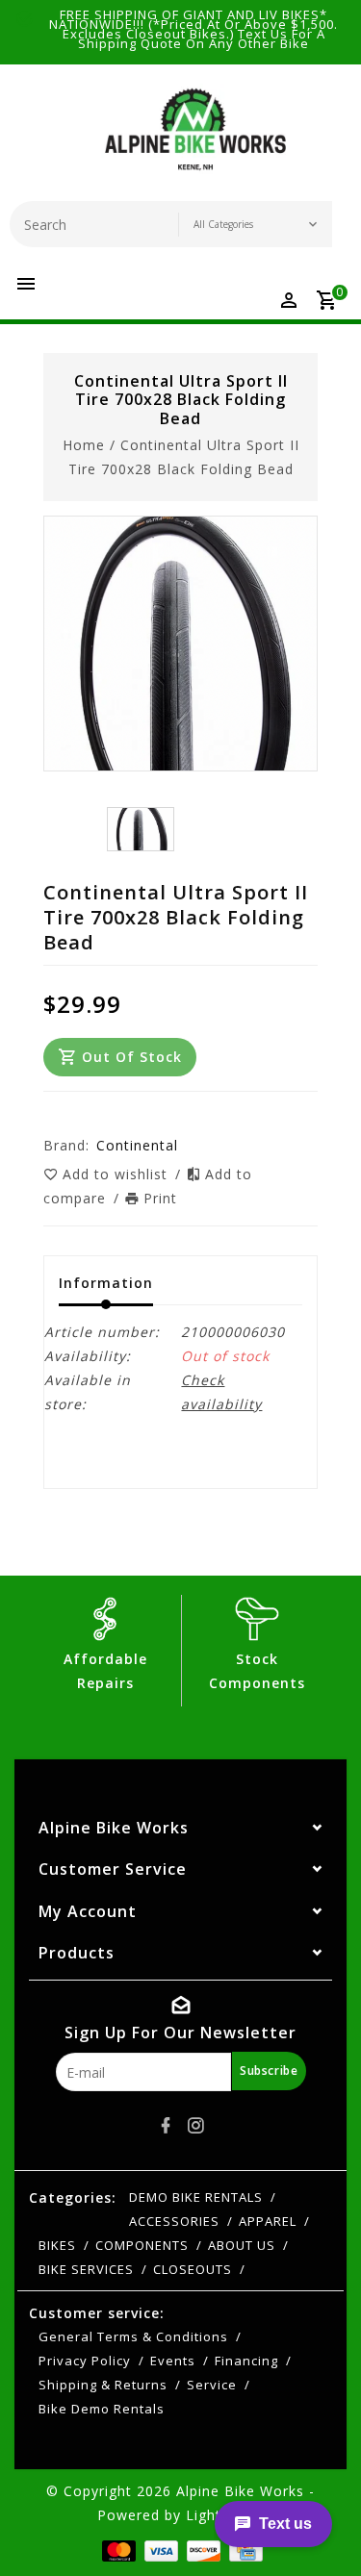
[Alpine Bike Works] (195, 138)
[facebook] (166, 2126)
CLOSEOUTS (193, 2269)
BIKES (57, 2245)
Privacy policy (85, 2361)
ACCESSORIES (174, 2221)
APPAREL (268, 2221)
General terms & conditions (133, 2336)
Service (212, 2385)
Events (173, 2361)
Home (84, 445)
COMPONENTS (142, 2245)
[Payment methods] (117, 2550)
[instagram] (195, 2126)
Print (160, 1198)
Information (106, 1283)
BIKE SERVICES (86, 2269)
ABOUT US (242, 2245)
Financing (246, 2361)
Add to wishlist (117, 1174)
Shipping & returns (103, 2385)
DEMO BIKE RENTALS (196, 2197)
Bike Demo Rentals (102, 2409)
